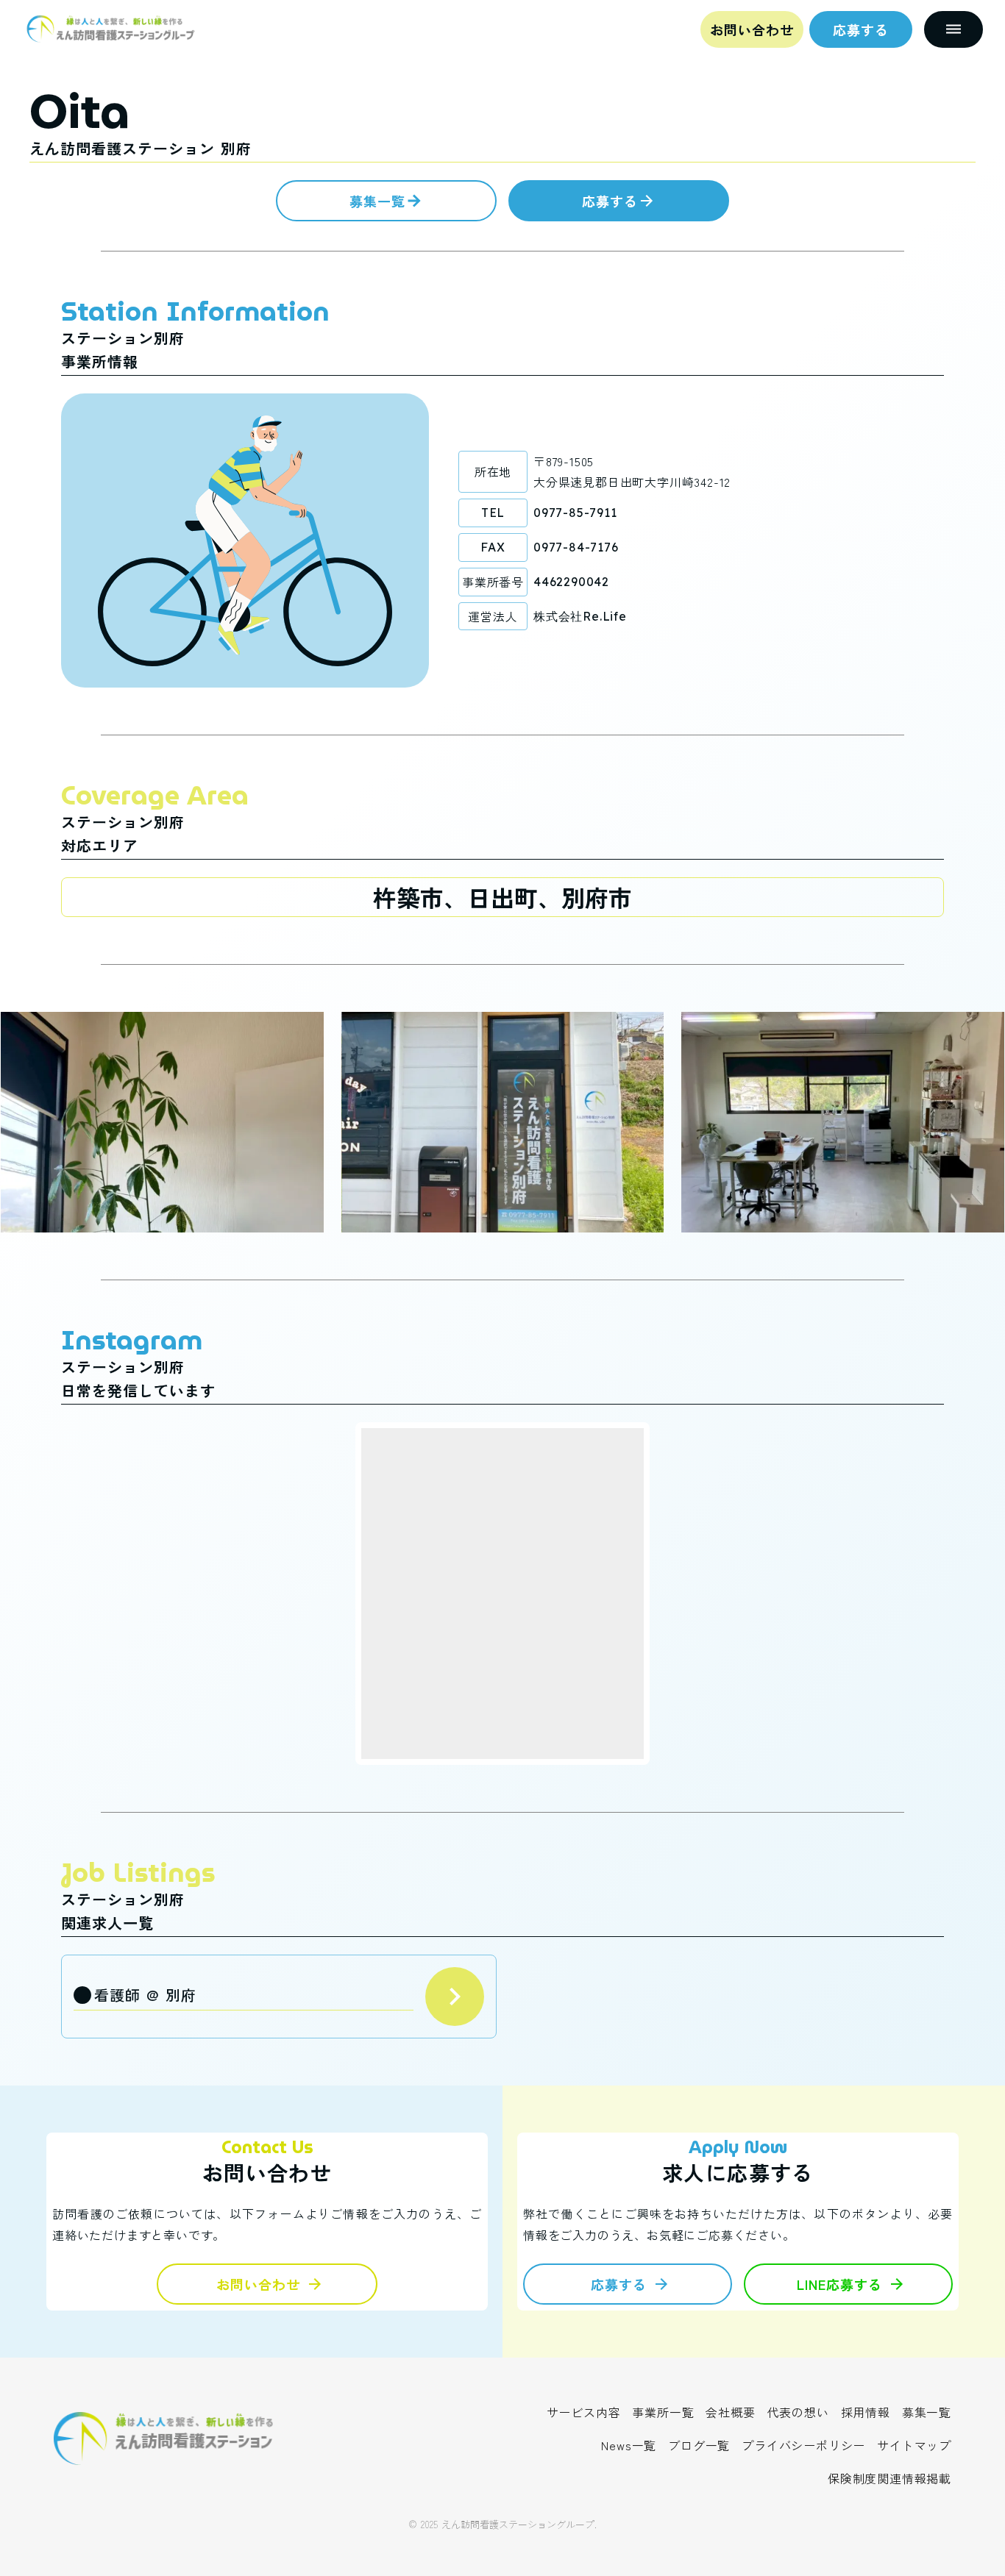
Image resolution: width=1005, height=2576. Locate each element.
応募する (861, 29)
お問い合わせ (752, 29)
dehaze (953, 29)
